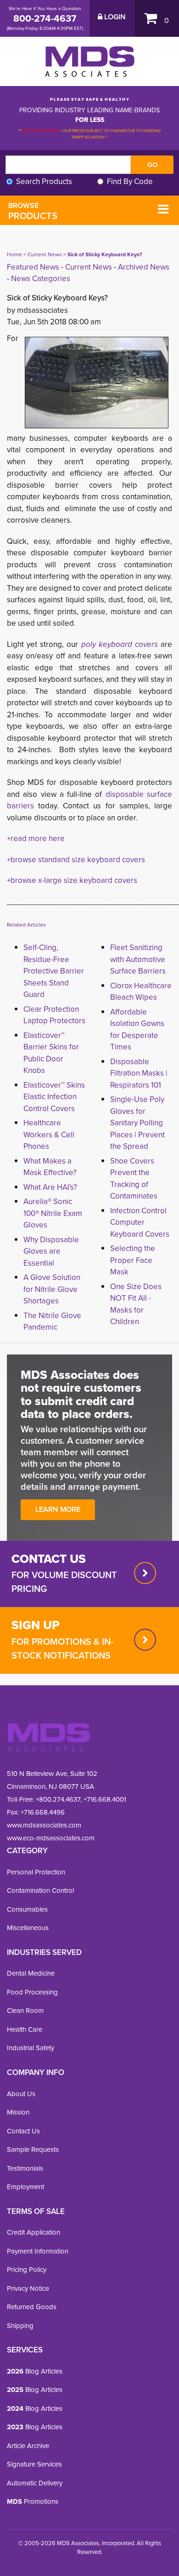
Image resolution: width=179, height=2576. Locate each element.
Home (14, 254)
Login (114, 17)
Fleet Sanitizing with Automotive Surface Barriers (138, 959)
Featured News (33, 267)
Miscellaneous (28, 1928)
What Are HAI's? (50, 1187)
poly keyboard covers (120, 644)
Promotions (33, 2501)
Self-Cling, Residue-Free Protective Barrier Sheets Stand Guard (54, 971)
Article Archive (28, 2446)
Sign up (36, 1625)
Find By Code (130, 182)
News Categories (41, 279)
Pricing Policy (27, 2270)
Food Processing (32, 1992)
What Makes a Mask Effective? (50, 1167)
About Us (21, 2094)
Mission (18, 2112)
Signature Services (34, 2464)
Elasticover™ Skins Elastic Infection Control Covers (54, 1097)
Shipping (20, 2326)
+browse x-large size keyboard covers (72, 880)
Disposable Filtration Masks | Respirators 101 (139, 1073)
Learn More (58, 1509)
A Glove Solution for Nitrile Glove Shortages (52, 1289)
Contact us (49, 1559)
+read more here (36, 838)
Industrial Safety (31, 2048)
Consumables (27, 1909)
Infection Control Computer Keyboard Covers (140, 1222)
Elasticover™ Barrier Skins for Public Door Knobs (51, 1053)
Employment (25, 2187)
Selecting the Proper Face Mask (133, 1260)
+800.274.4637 (57, 1799)
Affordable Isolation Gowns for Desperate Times (137, 1030)
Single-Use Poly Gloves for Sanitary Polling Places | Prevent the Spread (137, 1123)
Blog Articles (35, 2371)
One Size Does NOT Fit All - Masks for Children (136, 1304)
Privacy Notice (28, 2288)
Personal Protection (36, 1872)
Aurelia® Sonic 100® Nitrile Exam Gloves (53, 1213)
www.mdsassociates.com (44, 1825)
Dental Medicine (31, 1973)
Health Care (25, 2029)
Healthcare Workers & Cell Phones (49, 1135)
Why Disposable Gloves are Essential (51, 1251)
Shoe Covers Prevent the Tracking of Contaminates (134, 1179)
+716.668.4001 (105, 1799)
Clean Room (25, 2011)
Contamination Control (40, 1890)
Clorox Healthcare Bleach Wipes (141, 992)
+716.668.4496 (43, 1812)
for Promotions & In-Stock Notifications (62, 1648)
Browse (33, 211)
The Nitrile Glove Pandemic (52, 1322)
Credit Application (34, 2232)
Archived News (144, 267)
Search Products (44, 182)
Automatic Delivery (35, 2483)
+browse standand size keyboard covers (76, 860)
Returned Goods (32, 2307)
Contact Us (23, 2131)
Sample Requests (33, 2150)
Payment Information (38, 2251)
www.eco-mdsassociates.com (51, 1838)
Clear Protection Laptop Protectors (54, 1015)
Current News (45, 254)
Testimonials (25, 2168)
